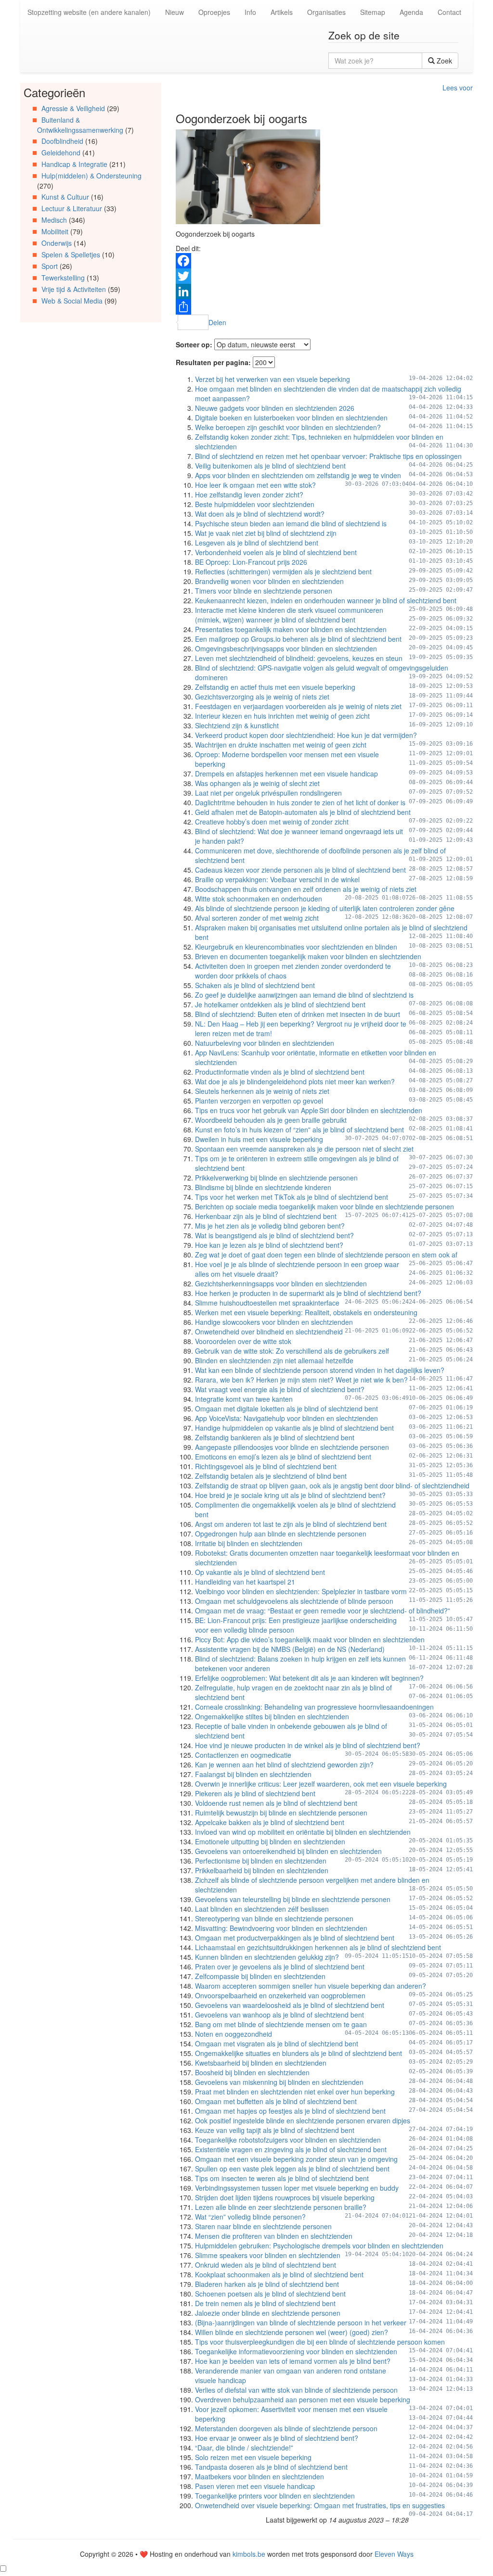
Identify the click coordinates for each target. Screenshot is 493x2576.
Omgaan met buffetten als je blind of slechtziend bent (276, 2101)
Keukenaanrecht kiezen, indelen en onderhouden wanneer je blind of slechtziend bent (326, 600)
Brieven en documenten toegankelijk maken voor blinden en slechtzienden (308, 956)
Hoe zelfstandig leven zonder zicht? (249, 495)
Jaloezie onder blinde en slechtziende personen (268, 2313)
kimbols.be (249, 2554)
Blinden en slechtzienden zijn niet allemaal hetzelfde (274, 1360)
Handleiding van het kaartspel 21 (245, 1582)
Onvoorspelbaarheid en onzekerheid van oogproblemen (280, 1995)
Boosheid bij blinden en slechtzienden (252, 2072)
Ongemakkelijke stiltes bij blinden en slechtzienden (272, 1716)
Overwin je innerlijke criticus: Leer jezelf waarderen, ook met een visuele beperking (321, 1784)
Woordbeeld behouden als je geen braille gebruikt (271, 1120)
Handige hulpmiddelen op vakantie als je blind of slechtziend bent (294, 1428)
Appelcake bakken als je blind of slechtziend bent (270, 1822)
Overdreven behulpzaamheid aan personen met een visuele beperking (303, 2399)
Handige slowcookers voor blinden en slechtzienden (274, 1322)
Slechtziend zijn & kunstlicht (237, 725)
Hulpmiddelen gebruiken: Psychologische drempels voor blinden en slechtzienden (319, 2246)
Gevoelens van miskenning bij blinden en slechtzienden (279, 2082)
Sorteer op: (194, 344)
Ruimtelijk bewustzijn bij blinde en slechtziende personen (281, 1813)
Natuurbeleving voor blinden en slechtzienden (265, 1043)
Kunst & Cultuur (65, 197)
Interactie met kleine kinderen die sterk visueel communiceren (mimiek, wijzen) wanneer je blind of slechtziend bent (289, 615)
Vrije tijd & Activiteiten (74, 289)
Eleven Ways (394, 2554)
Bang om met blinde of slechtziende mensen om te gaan (281, 2024)
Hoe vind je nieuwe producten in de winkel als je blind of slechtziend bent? (308, 1745)
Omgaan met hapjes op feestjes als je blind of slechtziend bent (290, 2111)
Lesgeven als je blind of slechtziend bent (257, 543)
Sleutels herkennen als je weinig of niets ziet (262, 1091)
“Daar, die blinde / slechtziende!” (244, 2448)
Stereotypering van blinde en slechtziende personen (274, 1918)
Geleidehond (61, 152)
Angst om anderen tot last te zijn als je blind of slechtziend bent (291, 1524)
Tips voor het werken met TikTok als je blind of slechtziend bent (292, 1197)
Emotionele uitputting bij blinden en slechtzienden (270, 1841)
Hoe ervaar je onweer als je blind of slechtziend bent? (277, 2438)
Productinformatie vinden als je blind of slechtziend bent (280, 1072)
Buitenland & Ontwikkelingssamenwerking (80, 125)
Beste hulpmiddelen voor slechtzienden (255, 504)
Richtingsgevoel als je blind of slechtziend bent (266, 1466)
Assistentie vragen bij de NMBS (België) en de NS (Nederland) (290, 1649)
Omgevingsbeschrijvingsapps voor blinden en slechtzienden (286, 648)
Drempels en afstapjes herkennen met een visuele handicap (286, 774)
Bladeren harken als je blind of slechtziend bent (267, 2284)
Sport (50, 266)
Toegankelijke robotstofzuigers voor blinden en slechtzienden (288, 2140)
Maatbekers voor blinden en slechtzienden (259, 2476)
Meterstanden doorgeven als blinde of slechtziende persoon (286, 2428)
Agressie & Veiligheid (73, 108)
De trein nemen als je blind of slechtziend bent (265, 2303)
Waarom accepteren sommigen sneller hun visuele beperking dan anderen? (311, 1986)
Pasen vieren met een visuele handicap (255, 2486)
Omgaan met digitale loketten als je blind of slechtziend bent (286, 1409)
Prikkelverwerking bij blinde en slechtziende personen (276, 1178)
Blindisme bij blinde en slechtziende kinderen (263, 1187)
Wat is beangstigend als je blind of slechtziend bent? (274, 1235)
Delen (217, 322)
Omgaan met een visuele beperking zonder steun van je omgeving (296, 2159)
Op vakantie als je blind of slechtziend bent (260, 1572)
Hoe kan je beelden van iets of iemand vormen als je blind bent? (293, 2361)
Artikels (282, 12)
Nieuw (175, 12)
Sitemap (373, 12)
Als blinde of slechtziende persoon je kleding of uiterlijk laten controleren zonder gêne (325, 908)
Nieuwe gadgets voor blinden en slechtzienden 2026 (275, 408)
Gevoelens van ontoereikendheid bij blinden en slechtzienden (288, 1851)
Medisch (54, 220)
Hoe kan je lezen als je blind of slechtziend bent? (269, 1245)
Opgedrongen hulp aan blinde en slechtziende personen (281, 1534)
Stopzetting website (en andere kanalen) (89, 12)
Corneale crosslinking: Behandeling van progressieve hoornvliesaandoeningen (314, 1707)
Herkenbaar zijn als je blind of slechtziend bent (266, 1216)
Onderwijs (57, 243)
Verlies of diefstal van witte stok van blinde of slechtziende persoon (296, 2390)
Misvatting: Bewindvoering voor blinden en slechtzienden (281, 1928)
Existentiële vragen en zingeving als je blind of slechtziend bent (291, 2149)
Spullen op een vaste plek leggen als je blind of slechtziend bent (292, 2169)
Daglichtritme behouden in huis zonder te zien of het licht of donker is (300, 802)
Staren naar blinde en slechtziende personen (263, 2226)
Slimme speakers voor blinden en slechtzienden (268, 2255)
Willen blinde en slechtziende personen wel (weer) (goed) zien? (292, 2332)
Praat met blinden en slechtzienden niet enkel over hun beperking (295, 2092)
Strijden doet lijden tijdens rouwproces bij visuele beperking (285, 2197)
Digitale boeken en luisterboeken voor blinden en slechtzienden (291, 418)
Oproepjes (214, 12)
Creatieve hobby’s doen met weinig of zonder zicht (272, 822)
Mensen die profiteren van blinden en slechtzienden (274, 2236)
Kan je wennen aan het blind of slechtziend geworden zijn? (284, 1764)
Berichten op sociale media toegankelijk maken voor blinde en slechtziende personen (324, 1206)
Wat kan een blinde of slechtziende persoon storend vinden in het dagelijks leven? (320, 1370)
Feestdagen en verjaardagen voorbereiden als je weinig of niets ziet (298, 706)
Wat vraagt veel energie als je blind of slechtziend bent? (280, 1389)
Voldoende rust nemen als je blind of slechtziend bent (276, 1803)
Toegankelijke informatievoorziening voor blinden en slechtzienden (296, 2351)
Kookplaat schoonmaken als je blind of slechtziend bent (279, 2274)
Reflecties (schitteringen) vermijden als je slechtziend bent (283, 571)
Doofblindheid (62, 141)
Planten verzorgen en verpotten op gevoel (259, 1101)
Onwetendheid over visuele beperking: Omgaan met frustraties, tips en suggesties (320, 2505)
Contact (449, 12)
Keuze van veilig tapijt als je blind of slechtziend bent (275, 2130)
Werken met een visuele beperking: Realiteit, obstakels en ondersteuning (306, 1312)
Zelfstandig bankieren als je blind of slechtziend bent (275, 1437)
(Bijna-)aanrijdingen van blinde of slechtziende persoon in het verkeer (301, 2322)
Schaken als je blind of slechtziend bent (255, 985)
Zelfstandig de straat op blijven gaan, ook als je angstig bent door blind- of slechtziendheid (332, 1485)
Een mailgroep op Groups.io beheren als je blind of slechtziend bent (298, 639)
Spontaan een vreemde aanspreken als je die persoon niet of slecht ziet (304, 1149)
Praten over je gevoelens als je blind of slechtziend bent (280, 1967)
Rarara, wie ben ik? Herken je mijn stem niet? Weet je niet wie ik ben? (301, 1380)
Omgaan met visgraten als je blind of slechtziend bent (277, 2043)
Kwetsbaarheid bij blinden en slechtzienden (261, 2063)
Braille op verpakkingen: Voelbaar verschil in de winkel (277, 879)
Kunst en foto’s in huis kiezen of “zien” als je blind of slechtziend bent (299, 1129)
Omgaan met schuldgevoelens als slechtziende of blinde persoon (294, 1601)
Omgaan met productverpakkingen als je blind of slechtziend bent (295, 1938)
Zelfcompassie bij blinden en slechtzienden (260, 1976)
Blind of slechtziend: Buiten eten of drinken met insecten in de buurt (298, 1014)
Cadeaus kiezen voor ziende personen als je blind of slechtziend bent (300, 870)
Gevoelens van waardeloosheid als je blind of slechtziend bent (290, 2005)
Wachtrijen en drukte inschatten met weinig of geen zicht (281, 745)
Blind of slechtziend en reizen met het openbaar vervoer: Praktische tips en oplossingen (328, 456)
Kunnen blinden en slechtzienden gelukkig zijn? (267, 1957)
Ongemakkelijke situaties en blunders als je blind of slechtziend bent (298, 2053)
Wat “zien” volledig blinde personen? (250, 2217)
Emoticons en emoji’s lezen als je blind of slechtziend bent (283, 1457)
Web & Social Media (72, 301)
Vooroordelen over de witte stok (243, 1341)
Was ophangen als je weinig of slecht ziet (257, 783)
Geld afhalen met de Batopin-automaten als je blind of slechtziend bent (303, 812)
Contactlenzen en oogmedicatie (243, 1755)
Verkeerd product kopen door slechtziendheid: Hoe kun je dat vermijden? (306, 735)
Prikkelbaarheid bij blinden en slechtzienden (262, 1870)
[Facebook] (324, 261)
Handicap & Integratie (74, 164)
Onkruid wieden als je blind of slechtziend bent (266, 2265)
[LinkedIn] (324, 292)
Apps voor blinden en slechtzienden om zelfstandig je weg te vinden (298, 475)
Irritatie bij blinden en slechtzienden (249, 1543)
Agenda (411, 12)
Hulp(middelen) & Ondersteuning (91, 176)
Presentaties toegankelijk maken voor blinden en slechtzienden (291, 629)
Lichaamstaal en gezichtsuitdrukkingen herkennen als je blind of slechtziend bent (318, 1947)
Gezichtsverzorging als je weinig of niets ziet (262, 697)
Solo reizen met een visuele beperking (253, 2457)
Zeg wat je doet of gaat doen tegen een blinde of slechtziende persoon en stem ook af (326, 1255)
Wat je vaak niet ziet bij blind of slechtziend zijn (266, 533)
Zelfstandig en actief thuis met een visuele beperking (275, 687)
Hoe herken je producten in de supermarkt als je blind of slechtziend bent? (308, 1293)
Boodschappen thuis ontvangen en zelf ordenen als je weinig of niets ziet (306, 889)
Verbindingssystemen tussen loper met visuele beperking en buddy (297, 2188)
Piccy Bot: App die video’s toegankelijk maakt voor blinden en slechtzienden (310, 1639)
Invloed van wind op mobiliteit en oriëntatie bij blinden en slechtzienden (303, 1832)
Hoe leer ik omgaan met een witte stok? (255, 485)
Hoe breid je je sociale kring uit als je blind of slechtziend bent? (290, 1495)
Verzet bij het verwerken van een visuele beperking (272, 379)
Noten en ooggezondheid (234, 2034)
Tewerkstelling (63, 278)
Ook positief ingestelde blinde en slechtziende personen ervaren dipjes (303, 2120)
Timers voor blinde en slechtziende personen (264, 591)
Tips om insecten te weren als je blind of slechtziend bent (282, 2178)
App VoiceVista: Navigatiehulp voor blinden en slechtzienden (286, 1418)
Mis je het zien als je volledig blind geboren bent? (270, 1226)
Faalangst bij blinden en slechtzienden (253, 1774)
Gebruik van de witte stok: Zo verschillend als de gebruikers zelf (292, 1351)
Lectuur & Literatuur (72, 208)
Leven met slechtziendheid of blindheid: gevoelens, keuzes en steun (299, 658)
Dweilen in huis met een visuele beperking (259, 1139)
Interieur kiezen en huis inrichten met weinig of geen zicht (282, 716)
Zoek (443, 61)
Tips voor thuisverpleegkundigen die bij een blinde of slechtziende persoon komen (320, 2342)
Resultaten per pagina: (213, 362)
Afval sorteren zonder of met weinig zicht (257, 918)
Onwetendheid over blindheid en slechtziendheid (269, 1332)
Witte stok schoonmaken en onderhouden (259, 899)
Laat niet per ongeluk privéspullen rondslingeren (268, 793)
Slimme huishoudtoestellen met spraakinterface (267, 1303)
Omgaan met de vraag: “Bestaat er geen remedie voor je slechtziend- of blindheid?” (323, 1611)
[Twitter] (324, 276)
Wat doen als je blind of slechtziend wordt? (260, 514)
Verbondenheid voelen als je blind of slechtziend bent (276, 552)
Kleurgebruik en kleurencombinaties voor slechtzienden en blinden (296, 947)
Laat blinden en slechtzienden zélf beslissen (262, 1909)
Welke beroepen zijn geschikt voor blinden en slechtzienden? (288, 427)
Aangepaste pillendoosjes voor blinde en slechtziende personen (292, 1447)
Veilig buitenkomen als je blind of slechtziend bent (270, 466)
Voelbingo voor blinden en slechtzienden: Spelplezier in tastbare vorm (301, 1591)
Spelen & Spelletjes (71, 254)
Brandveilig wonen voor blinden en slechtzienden (269, 581)
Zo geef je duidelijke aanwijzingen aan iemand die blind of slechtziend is (304, 995)
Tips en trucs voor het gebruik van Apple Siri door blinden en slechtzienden (309, 1110)
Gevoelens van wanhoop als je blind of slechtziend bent (279, 2015)
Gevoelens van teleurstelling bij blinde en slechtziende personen (293, 1899)
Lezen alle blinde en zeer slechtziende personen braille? (281, 2207)
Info (250, 12)
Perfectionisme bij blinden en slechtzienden (261, 1861)
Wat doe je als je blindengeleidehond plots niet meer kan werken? (295, 1081)
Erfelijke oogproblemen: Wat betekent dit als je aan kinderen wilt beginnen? (309, 1678)
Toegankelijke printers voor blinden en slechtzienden (275, 2496)
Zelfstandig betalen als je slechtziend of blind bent (271, 1476)
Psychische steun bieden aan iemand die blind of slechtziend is (291, 523)
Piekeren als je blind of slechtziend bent (255, 1793)
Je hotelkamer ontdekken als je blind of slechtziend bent (280, 1004)
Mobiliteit (55, 231)
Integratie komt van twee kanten (244, 1399)
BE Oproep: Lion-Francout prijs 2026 (251, 562)
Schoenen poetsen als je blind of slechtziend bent (270, 2294)
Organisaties (326, 12)
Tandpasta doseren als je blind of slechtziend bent (271, 2467)
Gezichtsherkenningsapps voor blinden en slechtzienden (281, 1283)
